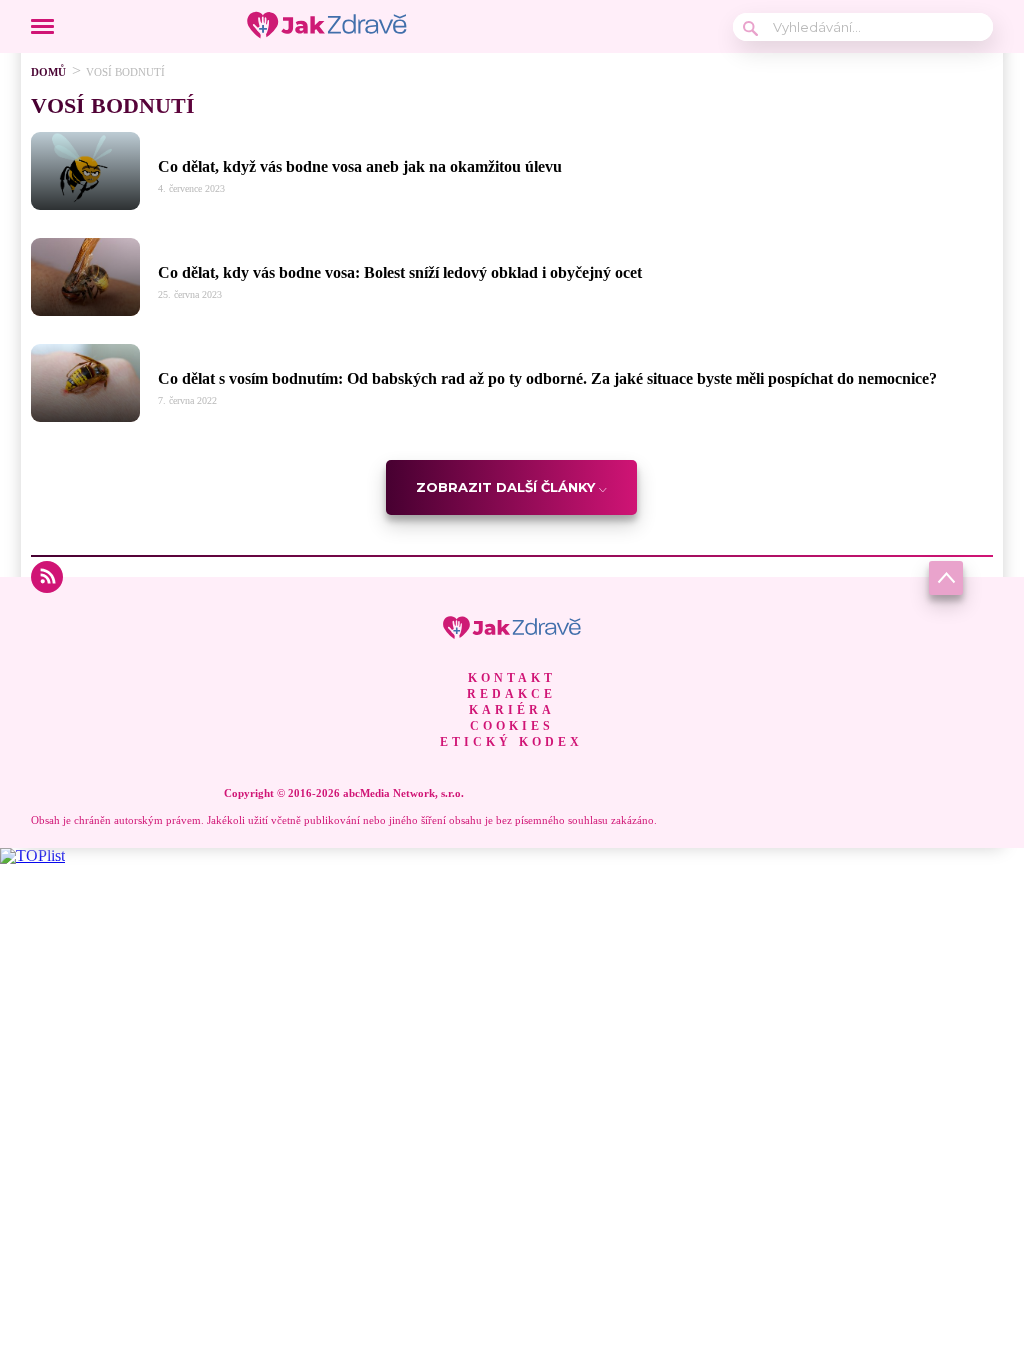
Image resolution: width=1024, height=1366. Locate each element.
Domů (48, 72)
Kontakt (512, 678)
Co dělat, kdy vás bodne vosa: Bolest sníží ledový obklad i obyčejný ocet (400, 272)
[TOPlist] (32, 855)
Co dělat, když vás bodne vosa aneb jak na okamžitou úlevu (360, 166)
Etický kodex (511, 742)
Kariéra (512, 710)
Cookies (512, 726)
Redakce (511, 694)
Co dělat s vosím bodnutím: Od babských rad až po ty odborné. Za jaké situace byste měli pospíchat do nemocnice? (547, 378)
